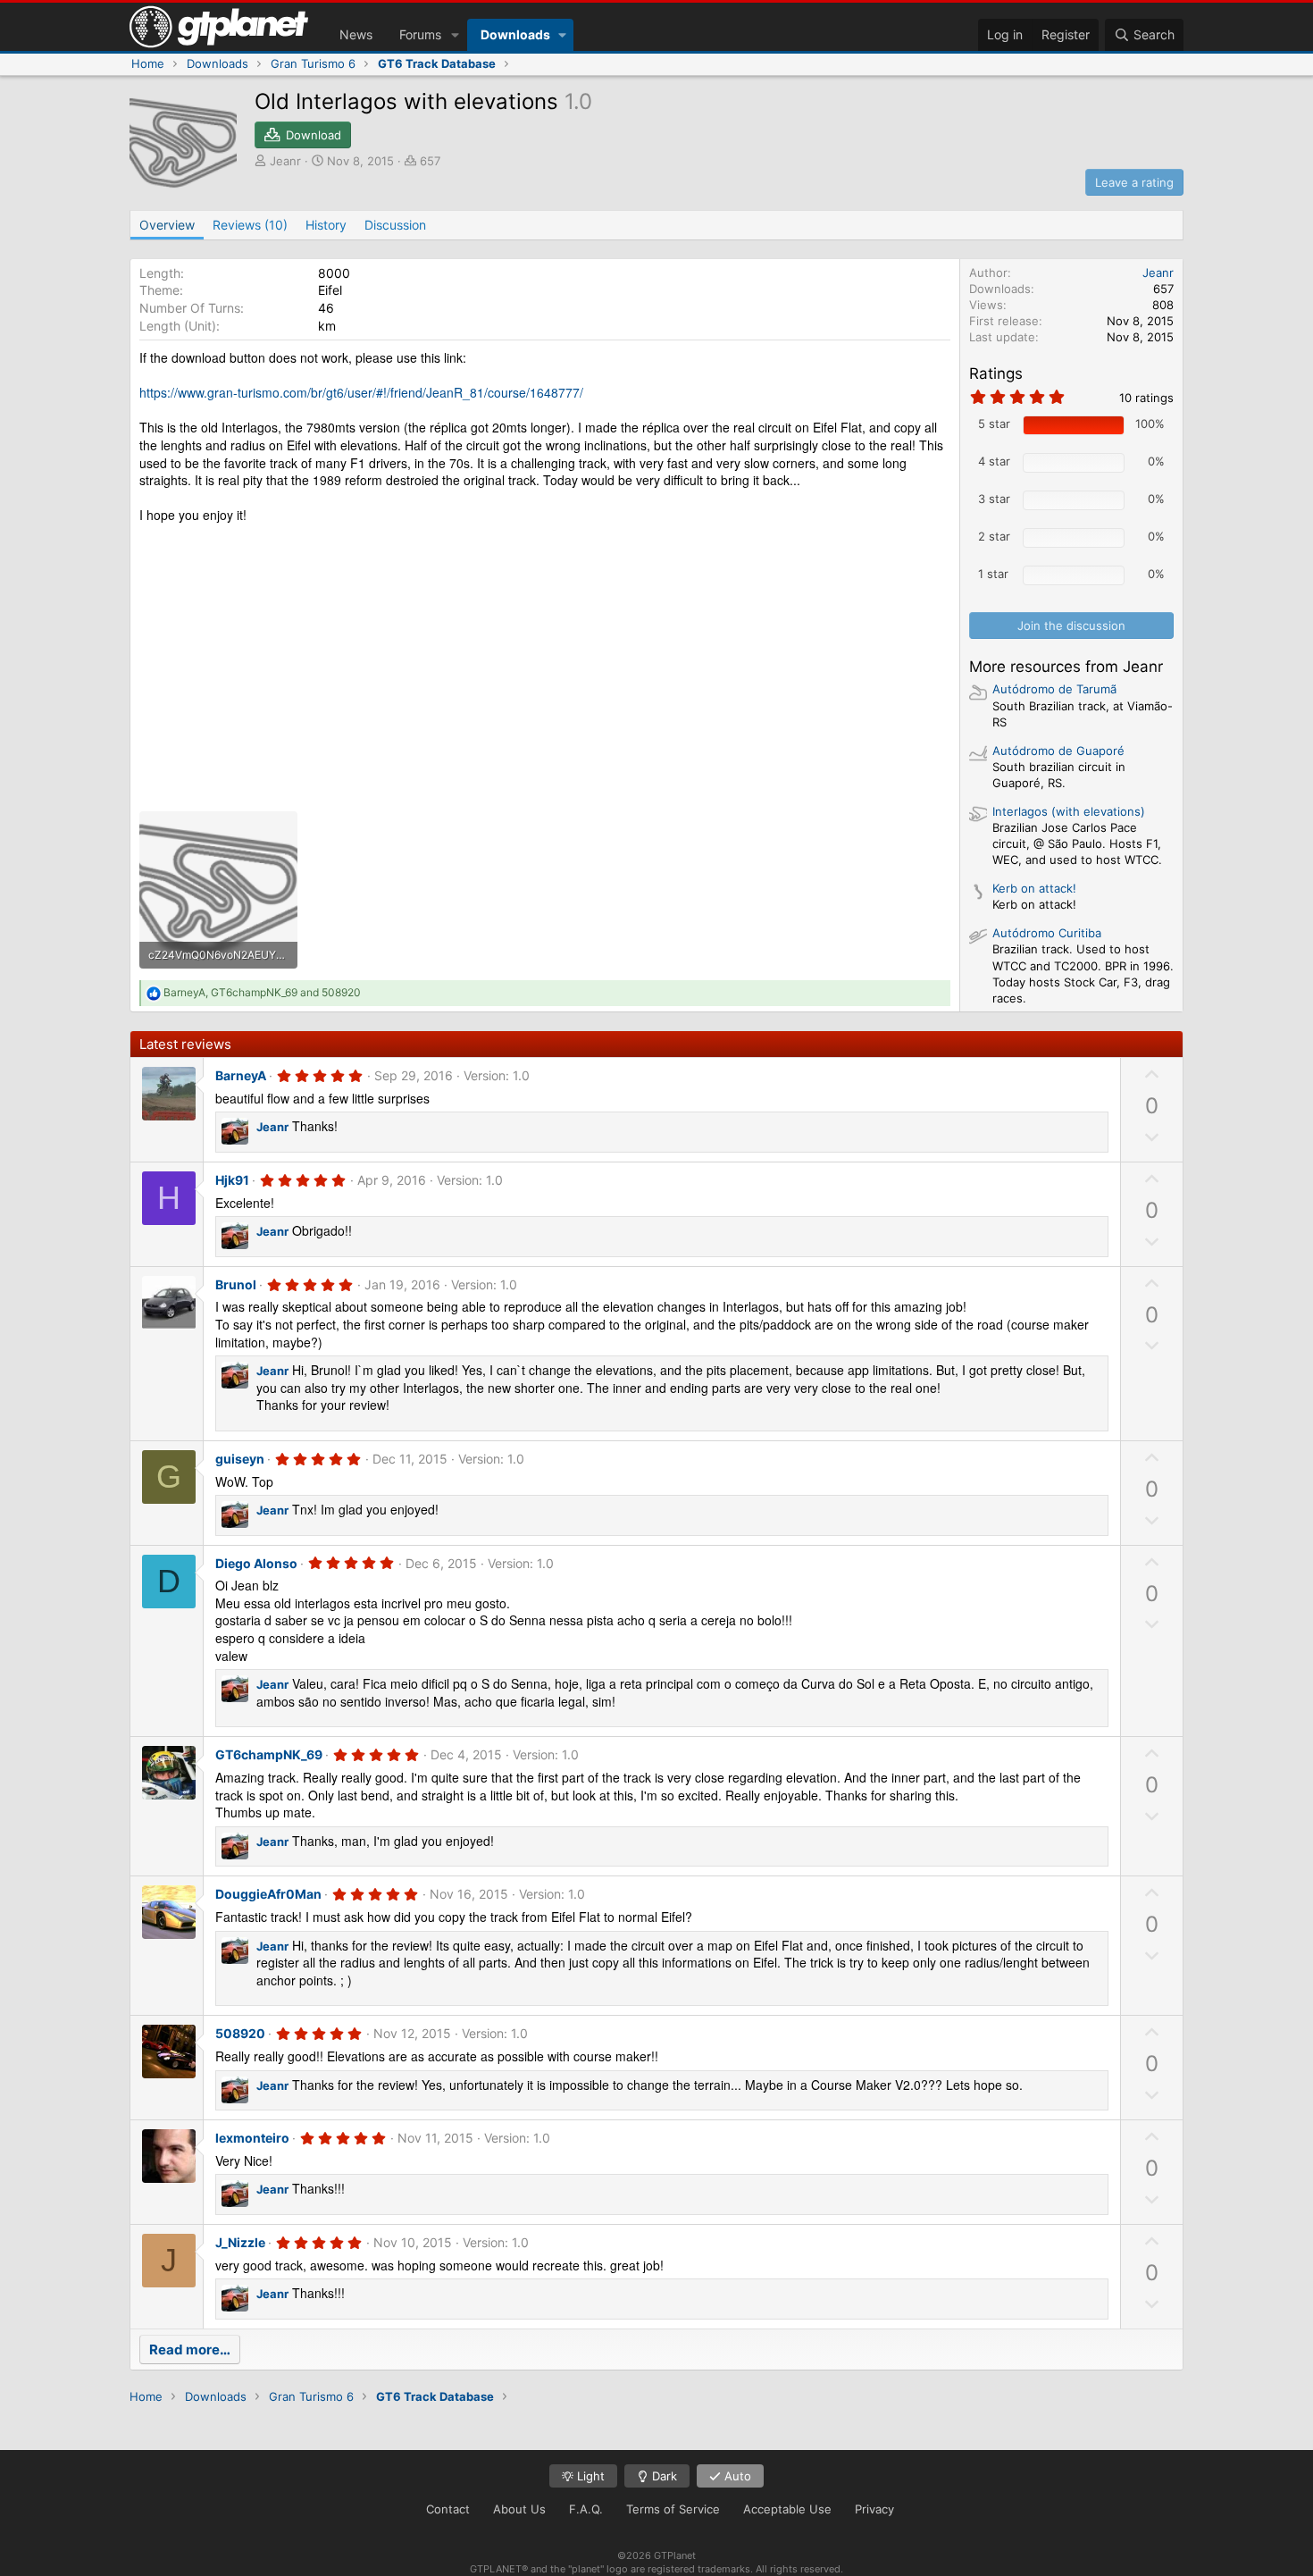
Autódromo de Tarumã (1054, 689)
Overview (167, 225)
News (356, 34)
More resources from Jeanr (1066, 667)
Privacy (874, 2509)
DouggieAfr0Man (268, 1894)
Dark (663, 2476)
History (326, 225)
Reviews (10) (250, 225)
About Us (519, 2509)
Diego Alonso (256, 1563)
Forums (420, 34)
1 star (993, 574)
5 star (994, 424)
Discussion (395, 225)
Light (589, 2476)
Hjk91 (232, 1180)
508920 (240, 2033)
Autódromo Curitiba (1047, 933)
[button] (455, 35)
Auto (736, 2476)
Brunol (236, 1284)
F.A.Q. (586, 2509)
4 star (994, 461)
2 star (994, 536)
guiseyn (240, 1459)
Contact (448, 2509)
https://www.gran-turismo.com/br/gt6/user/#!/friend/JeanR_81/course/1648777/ (361, 392)
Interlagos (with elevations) (1069, 811)
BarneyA (241, 1075)
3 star (994, 499)
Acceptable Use (787, 2509)
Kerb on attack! (1034, 888)
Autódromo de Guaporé (1058, 751)
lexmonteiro (252, 2138)
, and (262, 992)
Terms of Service (673, 2509)
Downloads (515, 34)
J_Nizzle (240, 2242)
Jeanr (285, 161)
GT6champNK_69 (269, 1754)
